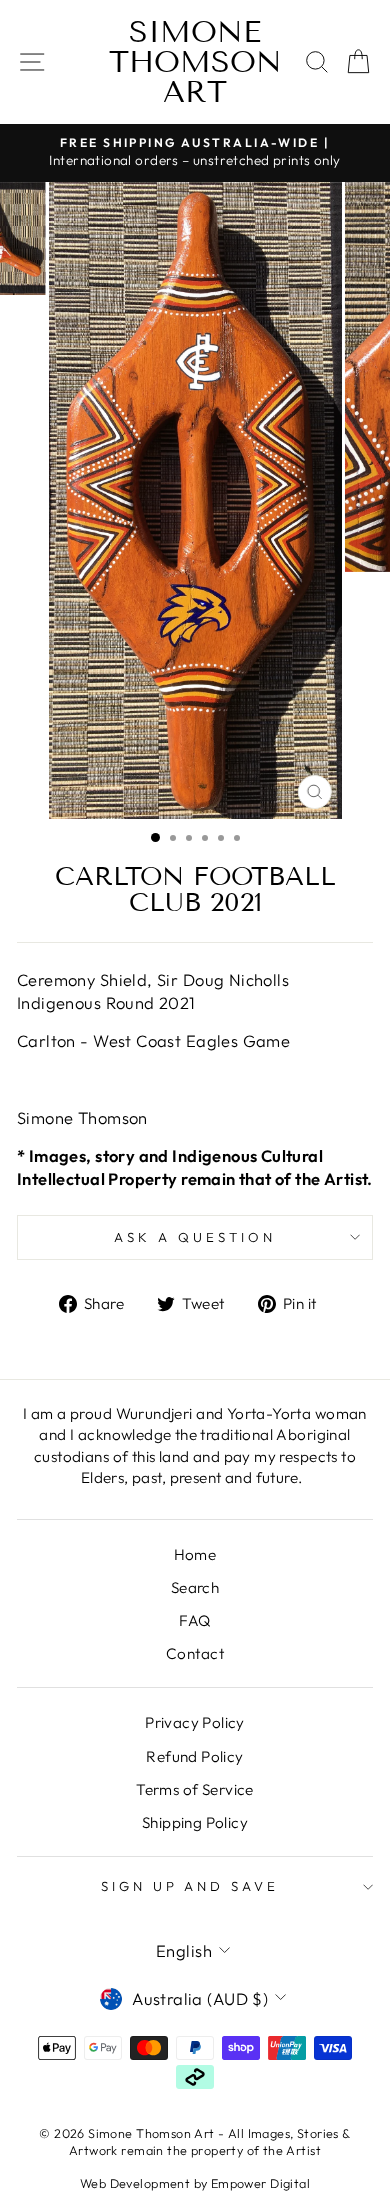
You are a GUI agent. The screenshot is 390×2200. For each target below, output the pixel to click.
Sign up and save (190, 1886)
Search (195, 1587)
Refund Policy (194, 1756)
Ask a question (195, 1237)
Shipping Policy (195, 1822)
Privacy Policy (195, 1722)
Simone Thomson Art (195, 62)
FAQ (194, 1620)
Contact (195, 1653)
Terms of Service (195, 1789)
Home (195, 1554)
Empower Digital (260, 2183)
